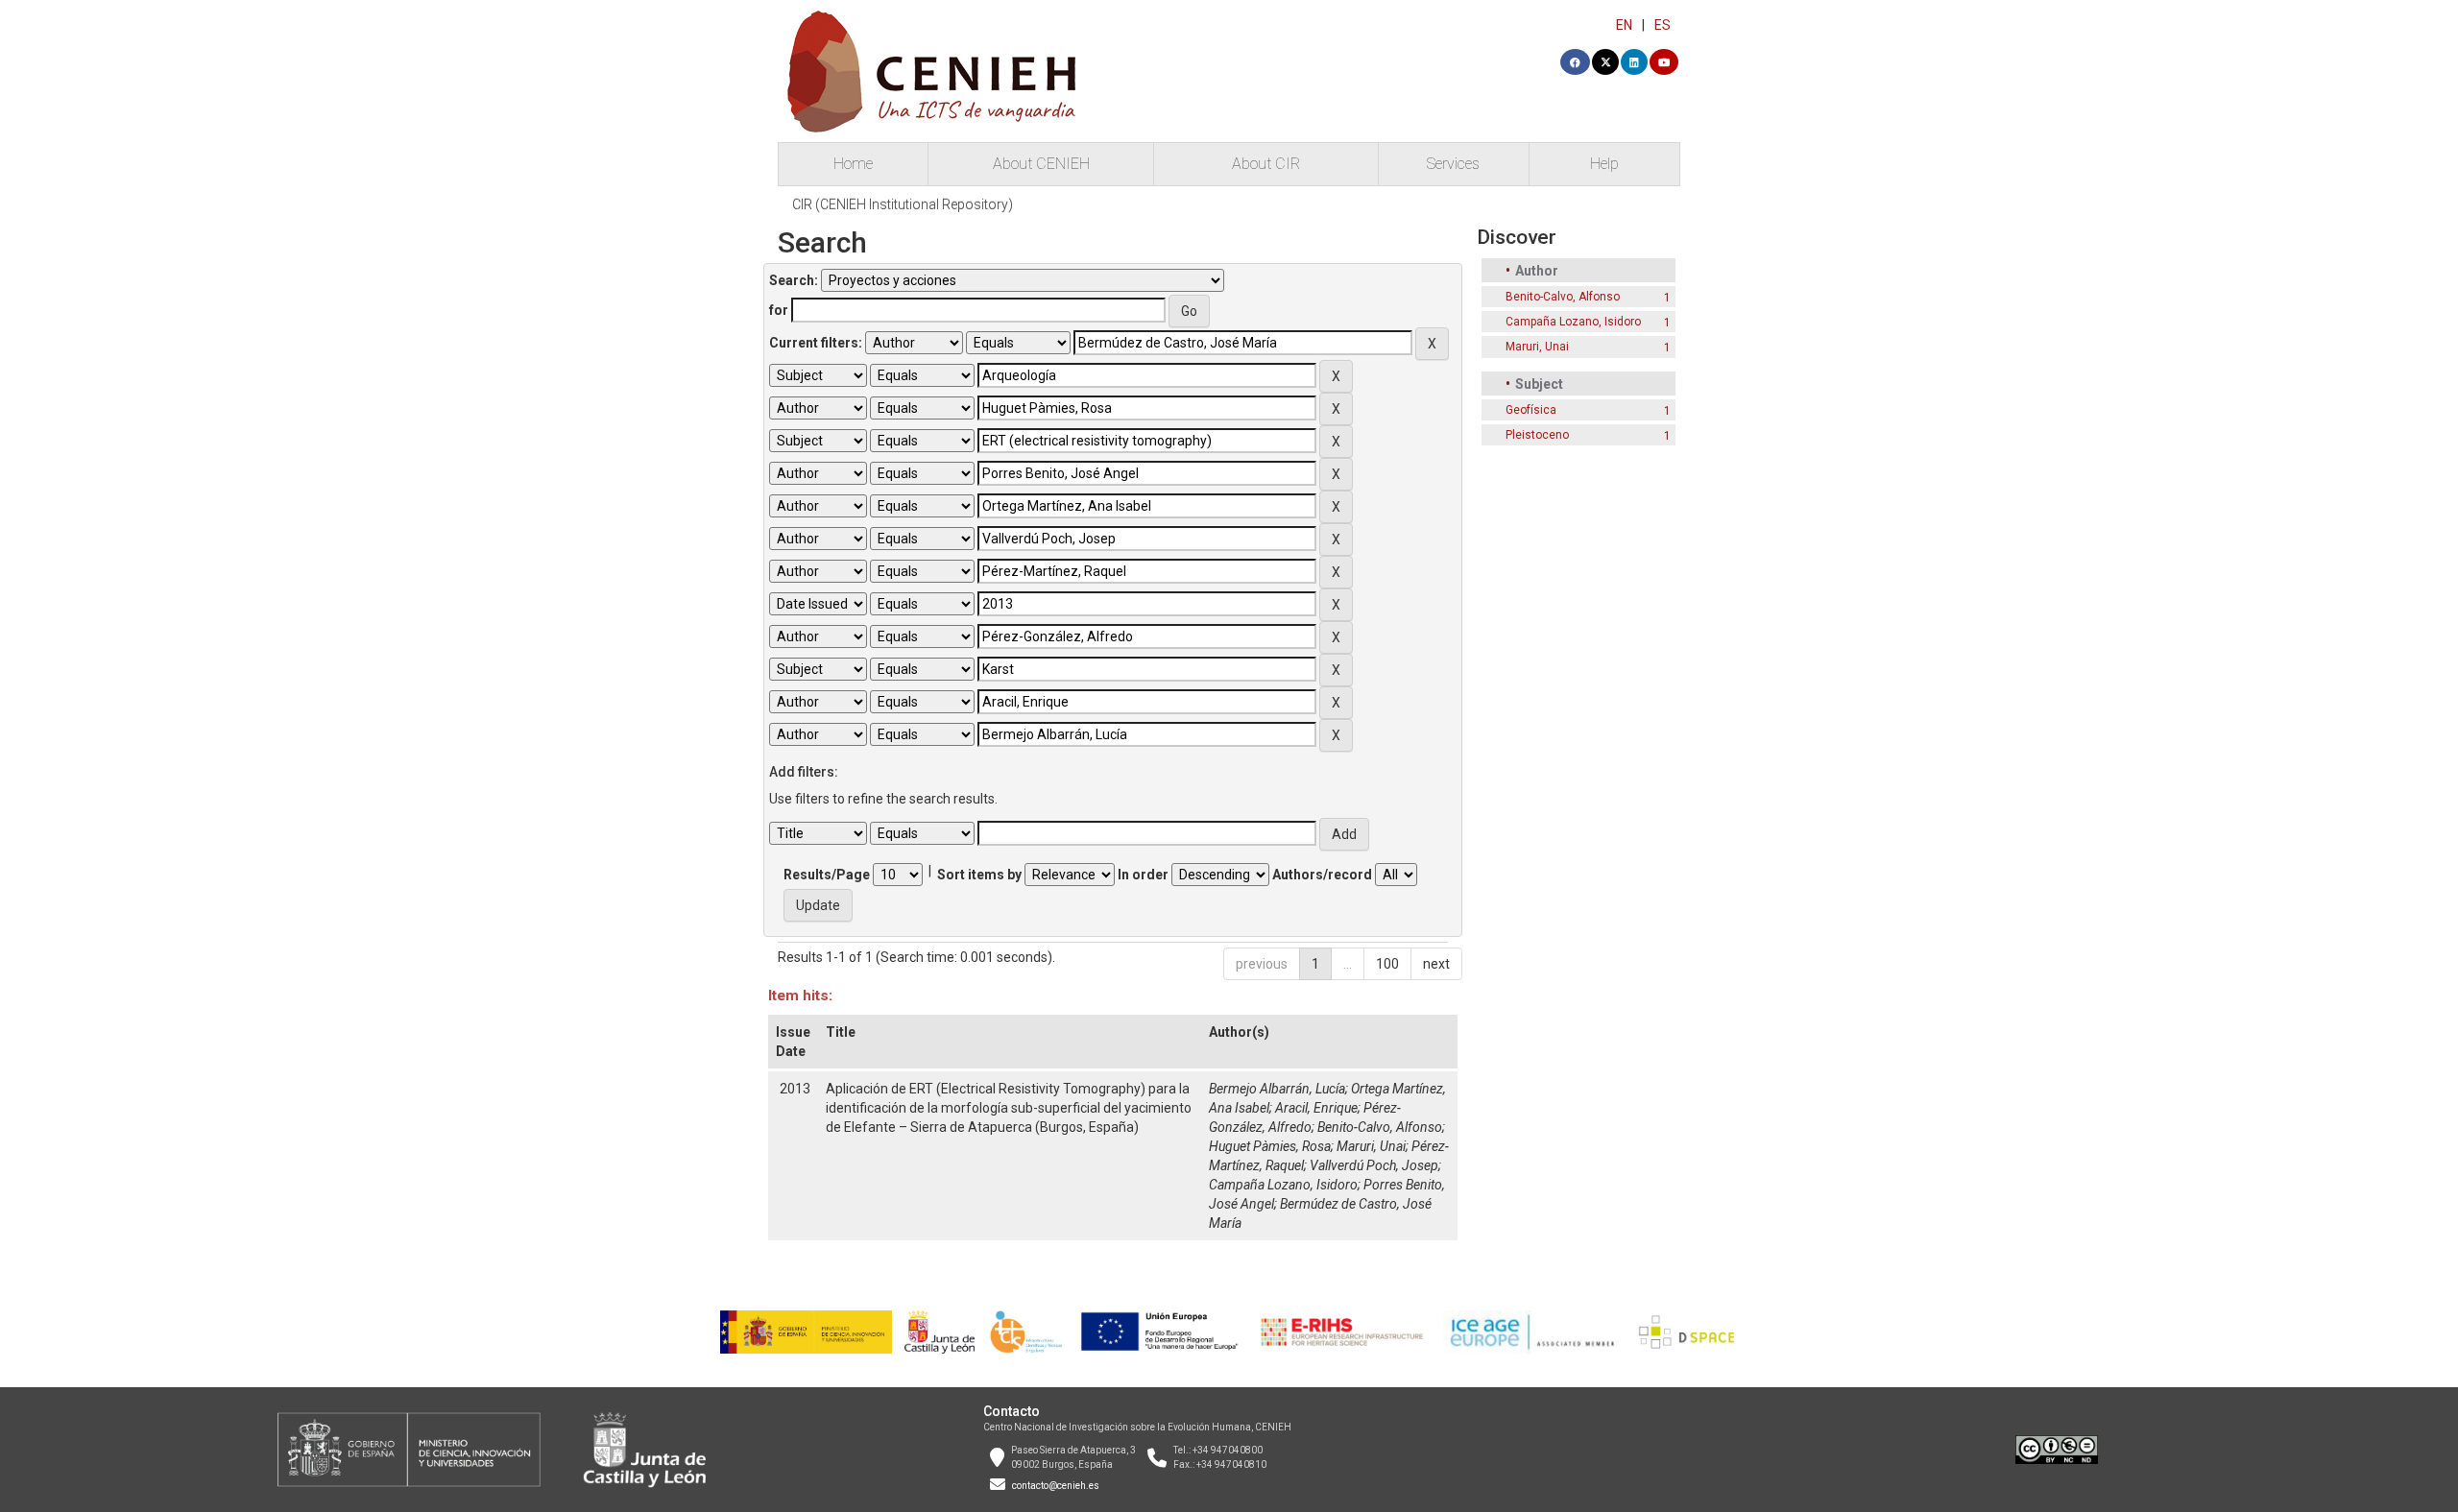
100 (1387, 964)
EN (1624, 25)
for (779, 310)
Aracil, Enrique (1316, 1108)
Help (1604, 164)
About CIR (1266, 164)
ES (1663, 25)
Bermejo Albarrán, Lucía (1277, 1089)
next (1436, 964)
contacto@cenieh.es (1056, 1486)
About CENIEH (1041, 164)
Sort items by (979, 875)
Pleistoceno (1537, 435)
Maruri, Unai (1371, 1146)
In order (1143, 875)
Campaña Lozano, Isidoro (1283, 1185)
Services (1453, 164)
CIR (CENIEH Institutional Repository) (903, 204)
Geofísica (1531, 410)
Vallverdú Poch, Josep (1374, 1165)
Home (853, 164)
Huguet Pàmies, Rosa (1270, 1146)
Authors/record (1322, 875)
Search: (794, 280)
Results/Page (827, 875)
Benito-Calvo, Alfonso (1380, 1127)
